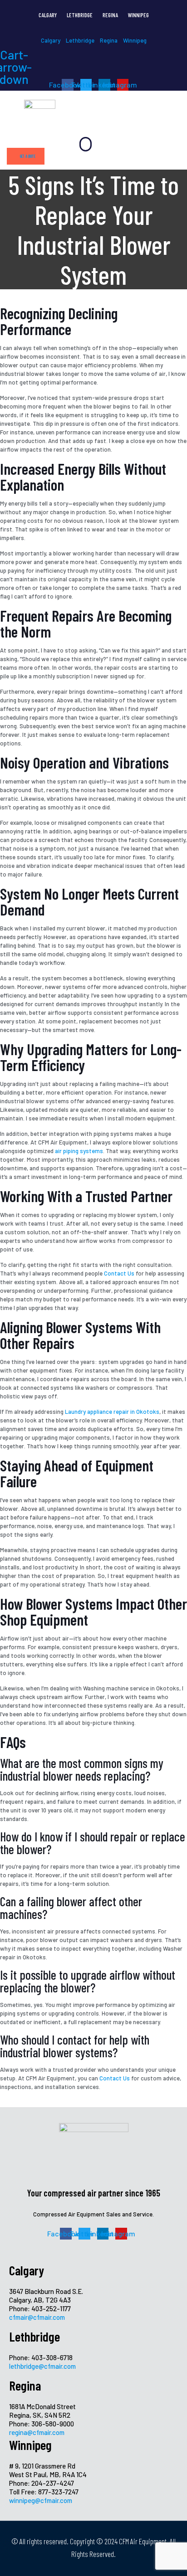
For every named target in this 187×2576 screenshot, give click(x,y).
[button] (86, 144)
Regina (110, 15)
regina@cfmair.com (37, 2432)
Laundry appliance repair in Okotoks (112, 1412)
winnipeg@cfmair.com (41, 2500)
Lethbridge (80, 15)
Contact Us (119, 1273)
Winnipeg (138, 15)
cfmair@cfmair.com (37, 2317)
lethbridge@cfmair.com (42, 2366)
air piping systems (79, 1151)
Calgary (48, 15)
